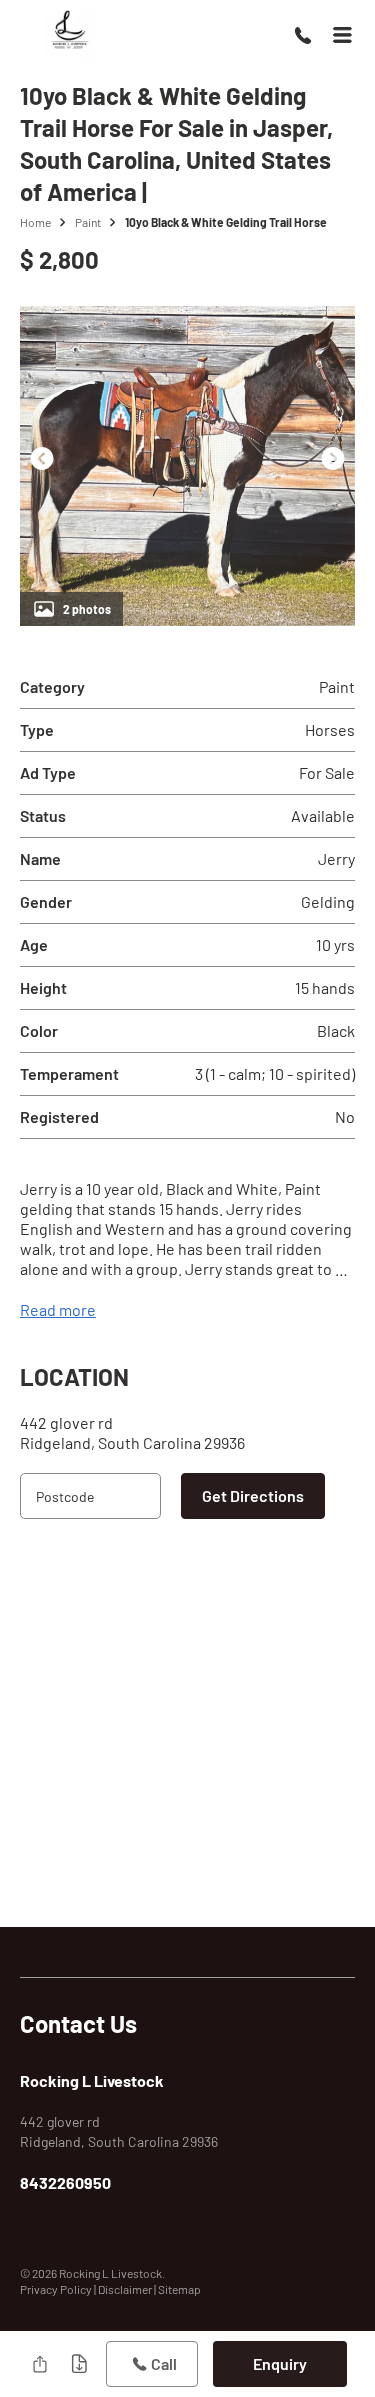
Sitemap (179, 2289)
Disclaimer (126, 2289)
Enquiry (280, 2363)
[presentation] (42, 458)
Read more (58, 1309)
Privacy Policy (57, 2289)
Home (35, 222)
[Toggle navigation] (342, 35)
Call (164, 2363)
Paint (88, 222)
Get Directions (253, 1495)
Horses (330, 729)
